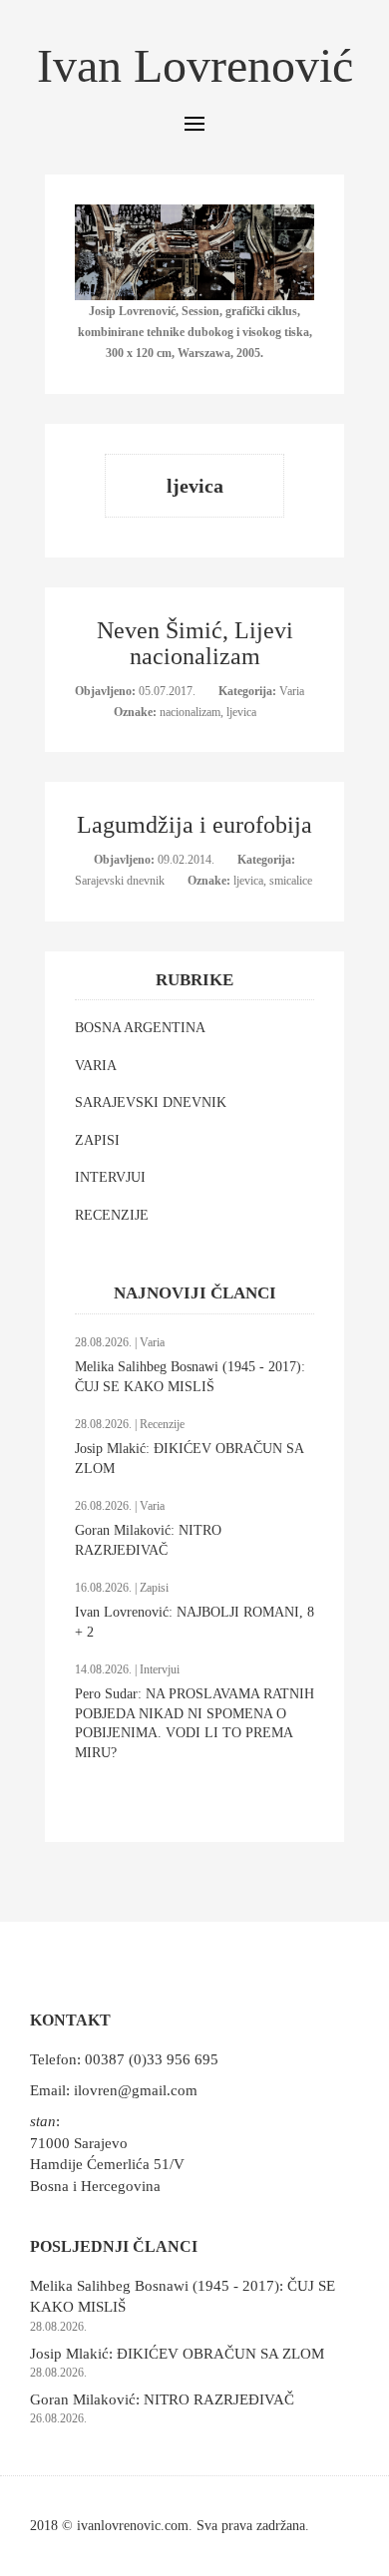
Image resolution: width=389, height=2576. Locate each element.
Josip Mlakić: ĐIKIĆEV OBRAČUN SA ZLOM (177, 2354)
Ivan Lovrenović (195, 65)
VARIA (96, 1066)
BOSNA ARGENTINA (140, 1028)
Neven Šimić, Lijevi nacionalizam (195, 643)
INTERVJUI (110, 1177)
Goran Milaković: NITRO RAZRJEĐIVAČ (162, 2399)
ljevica (241, 712)
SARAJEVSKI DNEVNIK (151, 1103)
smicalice (291, 881)
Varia (292, 691)
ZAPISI (97, 1140)
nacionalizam (190, 712)
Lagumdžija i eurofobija (194, 825)
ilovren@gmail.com (136, 2090)
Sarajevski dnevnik (121, 881)
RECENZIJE (112, 1215)
